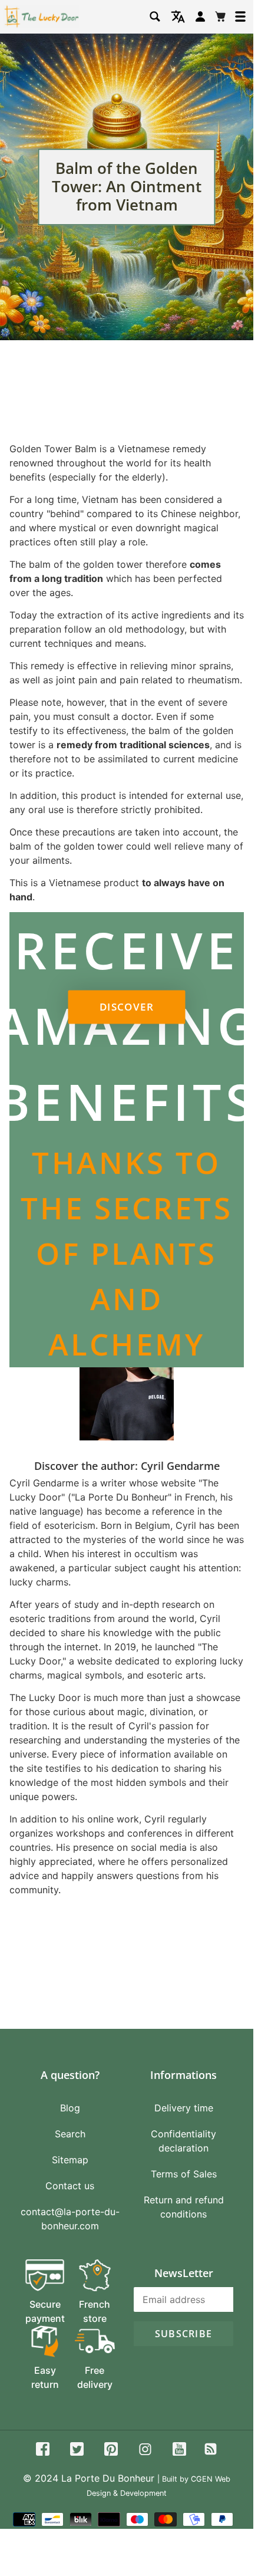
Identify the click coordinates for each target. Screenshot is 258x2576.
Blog (70, 2108)
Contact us (70, 2186)
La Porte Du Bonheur (108, 2478)
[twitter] (77, 2451)
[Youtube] (179, 2451)
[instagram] (145, 2451)
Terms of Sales (184, 2174)
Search (70, 2134)
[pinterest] (111, 2451)
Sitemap (70, 2160)
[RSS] (211, 2451)
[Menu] (240, 17)
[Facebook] (43, 2451)
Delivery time (184, 2108)
